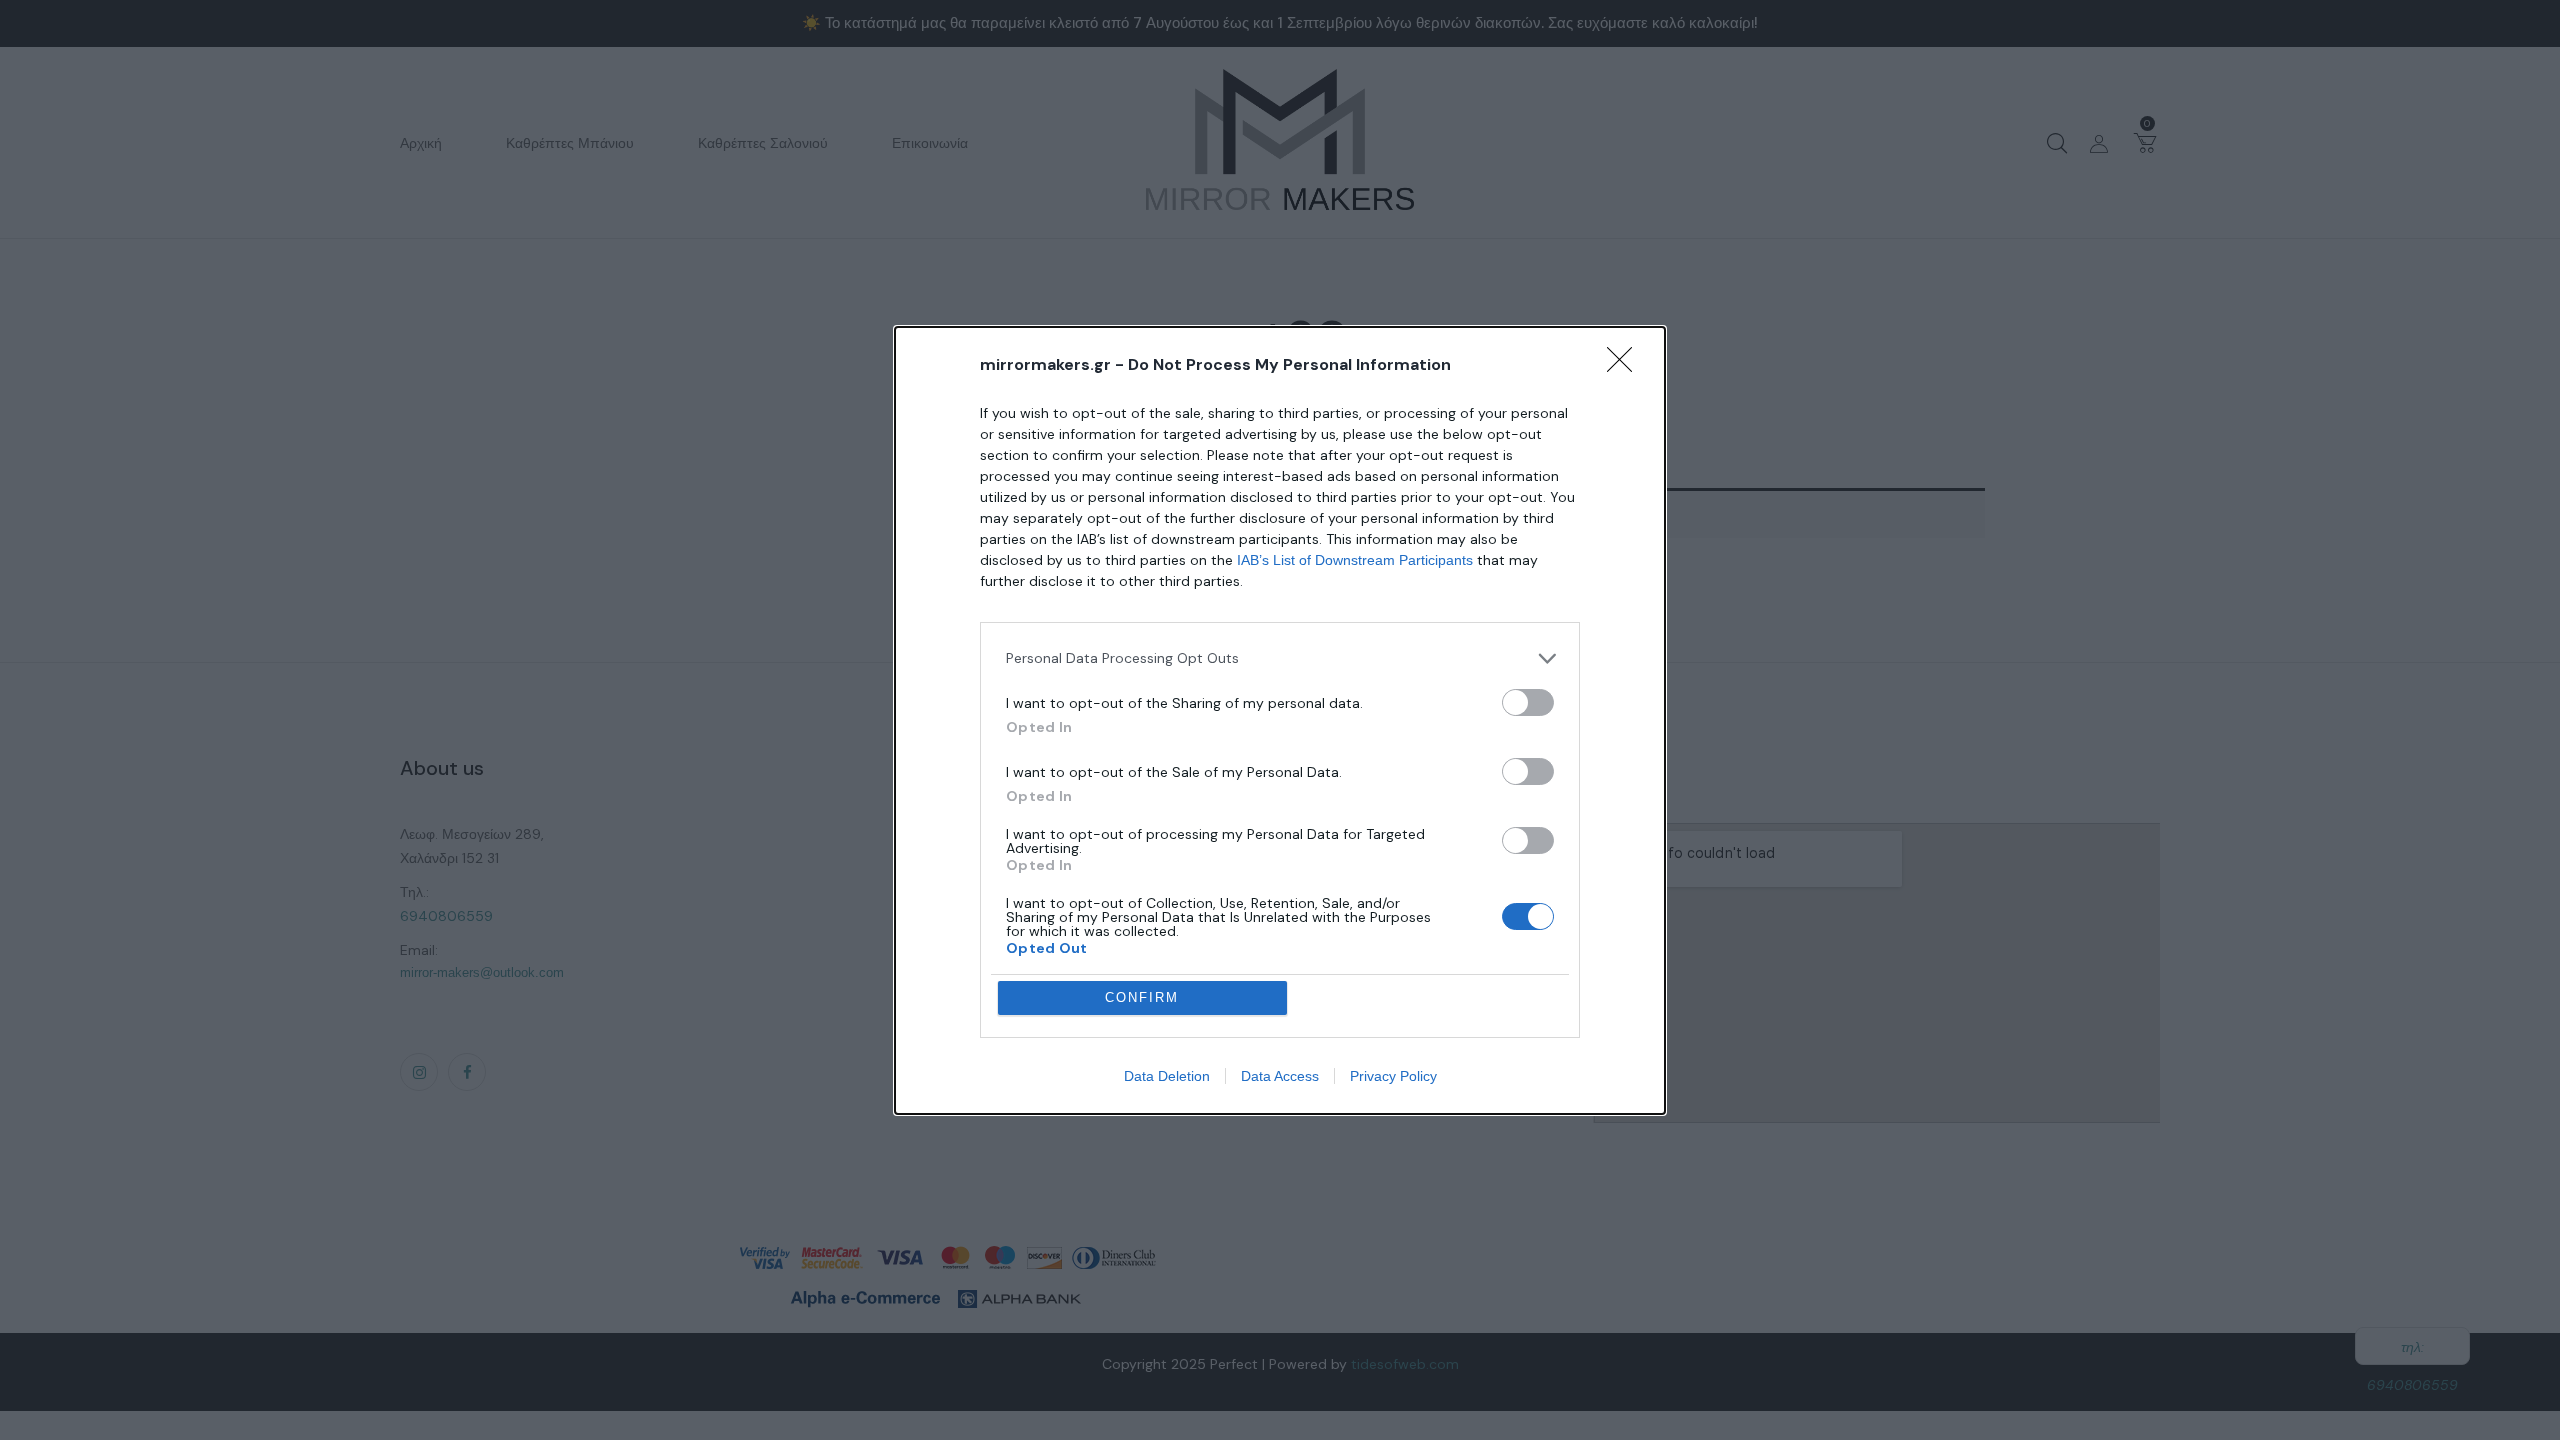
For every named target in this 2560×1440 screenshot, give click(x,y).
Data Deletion (1167, 1076)
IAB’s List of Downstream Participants (1355, 560)
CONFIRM (1142, 997)
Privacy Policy (1393, 1076)
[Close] (1626, 366)
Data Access (1280, 1076)
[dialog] (1280, 720)
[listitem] (1280, 658)
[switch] (1528, 702)
